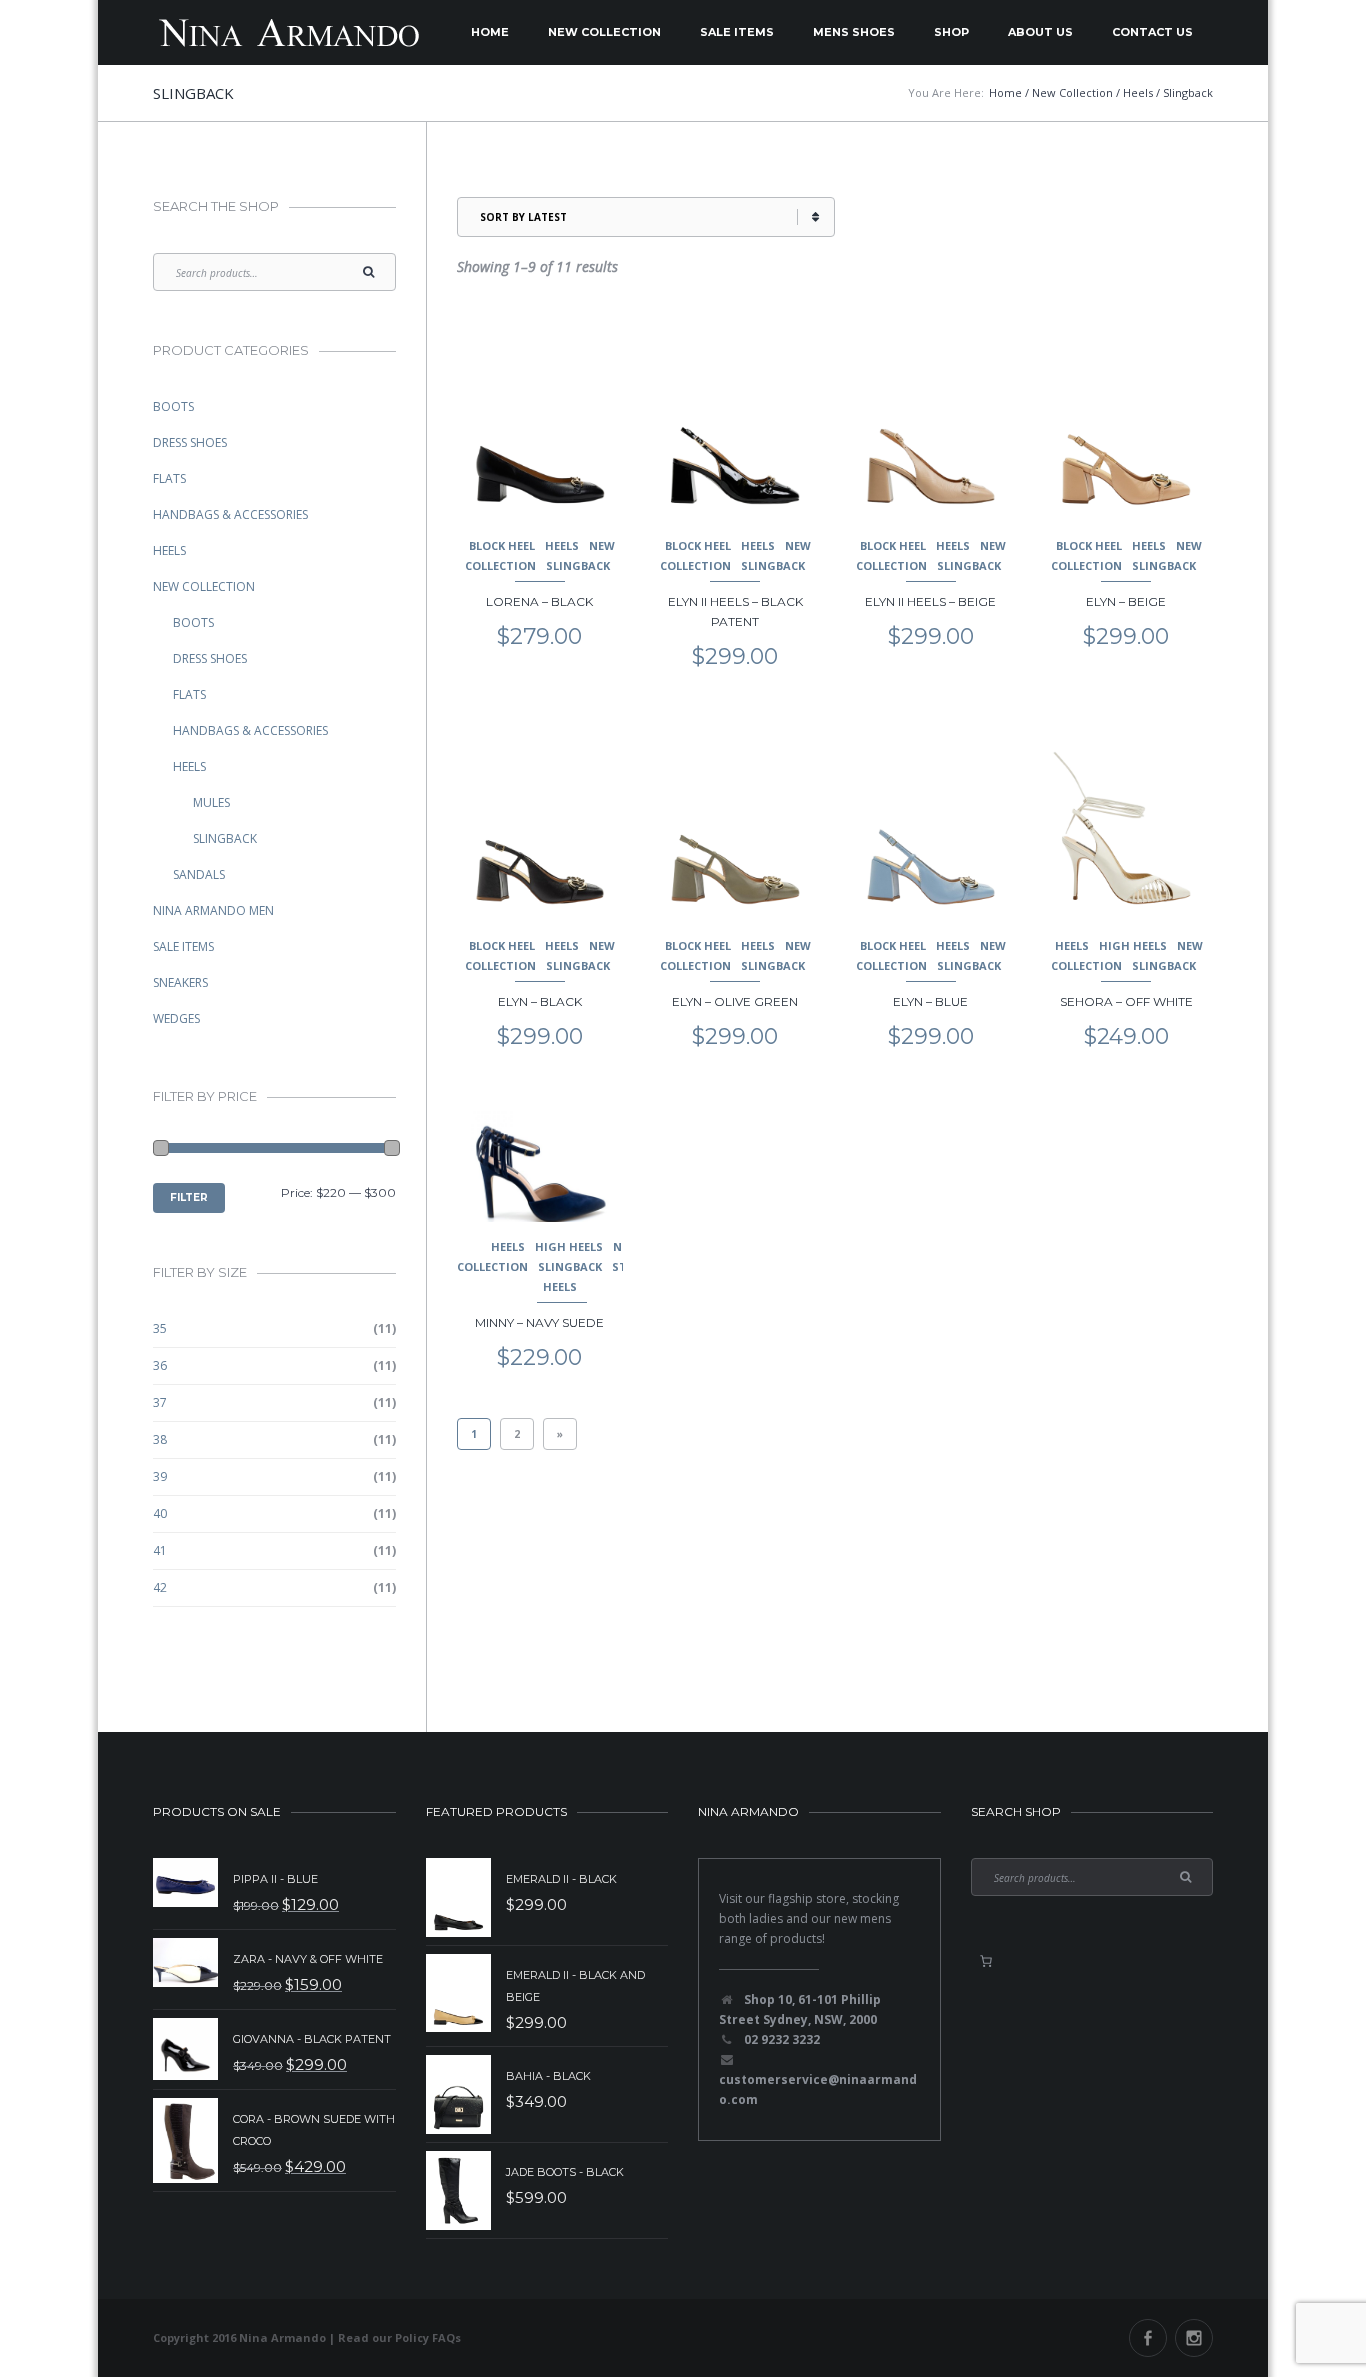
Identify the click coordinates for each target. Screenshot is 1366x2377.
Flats (169, 478)
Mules (211, 802)
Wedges (176, 1018)
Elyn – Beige (1126, 601)
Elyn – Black (540, 1001)
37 (160, 1402)
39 (160, 1476)
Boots (173, 406)
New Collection (604, 32)
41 (160, 1550)
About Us (1040, 32)
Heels (562, 545)
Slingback (578, 565)
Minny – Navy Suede (539, 1322)
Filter (189, 1197)
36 (160, 1365)
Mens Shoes (854, 32)
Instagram (1194, 2338)
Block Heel (502, 545)
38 (160, 1439)
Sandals (199, 874)
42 (160, 1587)
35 (160, 1328)
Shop (951, 32)
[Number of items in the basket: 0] (986, 1961)
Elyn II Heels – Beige (930, 601)
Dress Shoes (190, 442)
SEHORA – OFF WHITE (1126, 1001)
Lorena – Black (539, 601)
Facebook (1148, 2338)
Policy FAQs (428, 2337)
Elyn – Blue (930, 1001)
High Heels (1133, 945)
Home (490, 32)
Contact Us (1152, 32)
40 (160, 1513)
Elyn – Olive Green (735, 1001)
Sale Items (737, 32)
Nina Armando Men (213, 910)
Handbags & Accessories (230, 514)
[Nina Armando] (288, 32)
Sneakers (180, 982)
